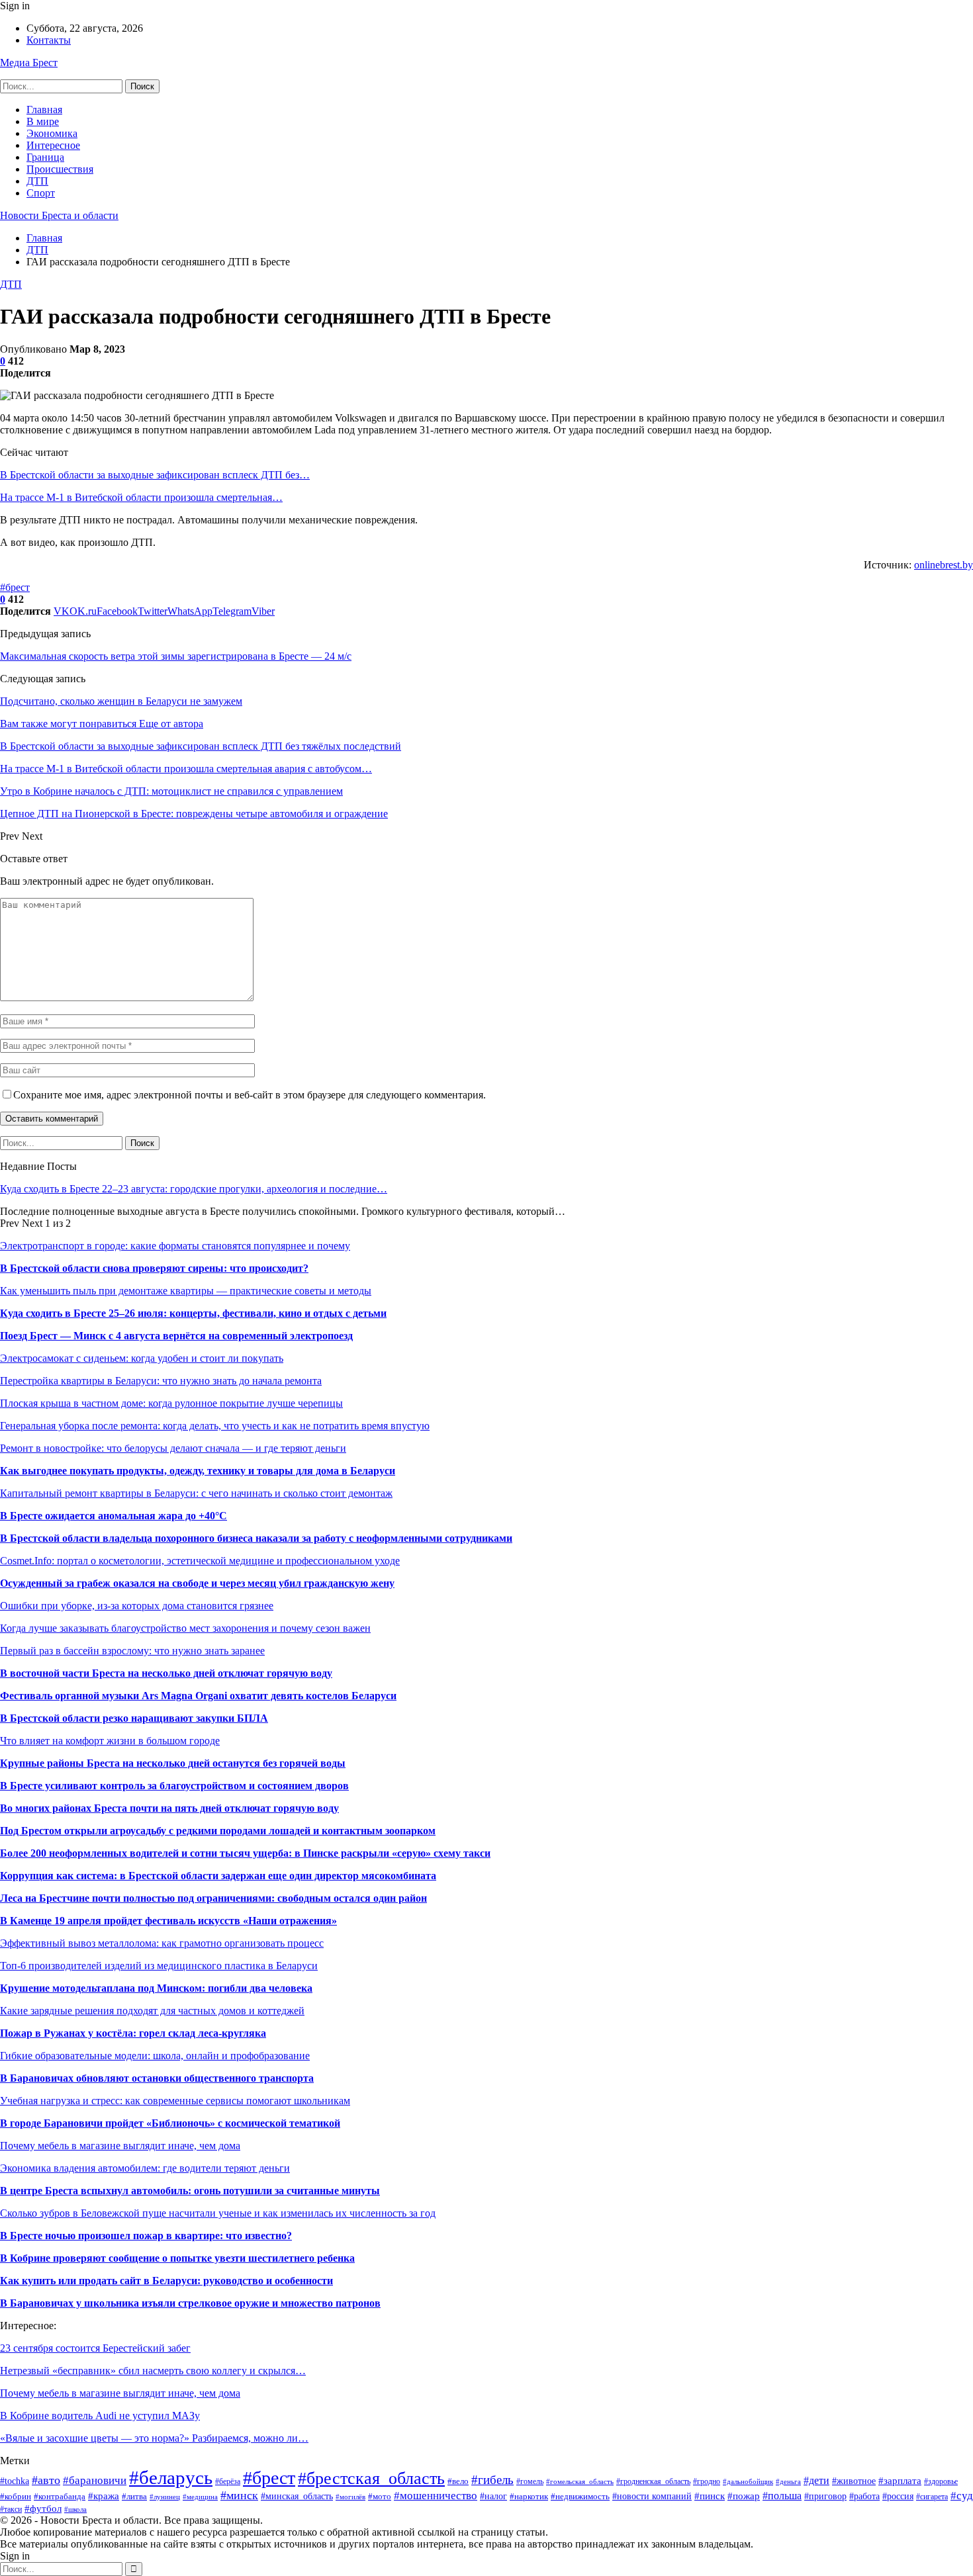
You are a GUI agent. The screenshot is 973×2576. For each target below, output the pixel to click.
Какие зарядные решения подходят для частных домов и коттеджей (152, 2011)
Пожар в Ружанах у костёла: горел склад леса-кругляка (133, 2033)
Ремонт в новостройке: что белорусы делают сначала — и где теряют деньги (173, 1448)
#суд (962, 2496)
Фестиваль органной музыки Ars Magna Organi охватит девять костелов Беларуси (198, 1696)
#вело (458, 2481)
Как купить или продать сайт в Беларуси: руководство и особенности (166, 2281)
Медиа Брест (29, 63)
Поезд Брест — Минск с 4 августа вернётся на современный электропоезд (176, 1336)
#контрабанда (60, 2496)
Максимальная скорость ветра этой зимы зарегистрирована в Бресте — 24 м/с (176, 656)
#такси (11, 2509)
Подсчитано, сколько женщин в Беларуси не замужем (121, 701)
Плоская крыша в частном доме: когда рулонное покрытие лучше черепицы (171, 1403)
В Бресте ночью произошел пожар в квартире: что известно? (146, 2236)
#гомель (530, 2481)
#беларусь (171, 2477)
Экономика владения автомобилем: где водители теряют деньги (145, 2168)
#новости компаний (652, 2496)
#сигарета (932, 2497)
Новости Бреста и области (59, 215)
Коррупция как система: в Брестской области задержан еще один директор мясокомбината (218, 1876)
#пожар (744, 2496)
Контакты (49, 40)
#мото (380, 2497)
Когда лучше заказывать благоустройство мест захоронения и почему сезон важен (185, 1628)
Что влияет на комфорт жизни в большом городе (110, 1741)
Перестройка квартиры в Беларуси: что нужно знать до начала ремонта (161, 1381)
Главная (44, 110)
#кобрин (16, 2496)
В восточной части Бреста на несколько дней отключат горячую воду (166, 1673)
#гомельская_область (580, 2481)
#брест (15, 587)
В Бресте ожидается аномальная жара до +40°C (114, 1516)
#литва (134, 2497)
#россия (898, 2496)
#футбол (43, 2508)
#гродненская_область (653, 2481)
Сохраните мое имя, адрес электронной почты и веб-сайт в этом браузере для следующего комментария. (250, 1095)
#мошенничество (436, 2496)
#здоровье (941, 2481)
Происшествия (60, 169)
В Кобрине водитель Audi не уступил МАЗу (100, 2416)
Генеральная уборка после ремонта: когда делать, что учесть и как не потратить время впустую (215, 1426)
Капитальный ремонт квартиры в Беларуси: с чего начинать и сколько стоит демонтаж (196, 1493)
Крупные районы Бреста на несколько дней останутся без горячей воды (173, 1763)
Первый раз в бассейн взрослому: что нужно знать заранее (132, 1651)
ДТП (37, 181)
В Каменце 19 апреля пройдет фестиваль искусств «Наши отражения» (168, 1921)
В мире (43, 121)
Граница (45, 157)
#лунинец (165, 2497)
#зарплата (900, 2480)
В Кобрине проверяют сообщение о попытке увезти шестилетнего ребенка (177, 2258)
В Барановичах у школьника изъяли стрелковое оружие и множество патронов (190, 2303)
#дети (816, 2480)
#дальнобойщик (748, 2481)
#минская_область (297, 2496)
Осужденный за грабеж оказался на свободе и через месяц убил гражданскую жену (197, 1583)
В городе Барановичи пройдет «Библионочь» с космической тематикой (170, 2123)
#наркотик (529, 2497)
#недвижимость (580, 2496)
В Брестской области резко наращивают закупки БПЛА (134, 1718)
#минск (239, 2495)
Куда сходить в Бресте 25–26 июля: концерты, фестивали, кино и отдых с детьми (193, 1313)
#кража (104, 2496)
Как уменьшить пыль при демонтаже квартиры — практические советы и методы (186, 1291)
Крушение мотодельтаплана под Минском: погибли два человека (156, 1988)
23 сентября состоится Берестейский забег (95, 2348)
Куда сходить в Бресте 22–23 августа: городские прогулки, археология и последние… (194, 1189)
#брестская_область (371, 2478)
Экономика (52, 133)
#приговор (825, 2496)
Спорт (41, 193)
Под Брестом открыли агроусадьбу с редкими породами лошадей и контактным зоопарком (218, 1831)
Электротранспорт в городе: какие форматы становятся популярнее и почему (175, 1246)
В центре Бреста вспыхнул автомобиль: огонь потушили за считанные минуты (190, 2191)
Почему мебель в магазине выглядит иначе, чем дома (120, 2146)
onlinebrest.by (944, 565)
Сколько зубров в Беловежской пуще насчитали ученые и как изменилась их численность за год (218, 2213)
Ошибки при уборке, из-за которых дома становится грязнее (137, 1606)
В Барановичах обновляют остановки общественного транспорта (157, 2078)
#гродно (707, 2482)
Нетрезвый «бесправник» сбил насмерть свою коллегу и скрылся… (153, 2371)
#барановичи (95, 2480)
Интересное (53, 145)
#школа (75, 2509)
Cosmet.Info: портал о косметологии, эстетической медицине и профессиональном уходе (200, 1561)
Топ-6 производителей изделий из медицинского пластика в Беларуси (159, 1966)
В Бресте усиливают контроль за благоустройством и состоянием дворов (174, 1786)
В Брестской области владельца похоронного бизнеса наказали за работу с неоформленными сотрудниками (256, 1538)
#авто (46, 2480)
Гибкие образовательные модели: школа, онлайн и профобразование (155, 2056)
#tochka (15, 2481)
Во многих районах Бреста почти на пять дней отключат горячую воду (169, 1808)
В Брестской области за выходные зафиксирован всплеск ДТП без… (155, 475)
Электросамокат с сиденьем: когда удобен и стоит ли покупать (142, 1358)
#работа (864, 2496)
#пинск (710, 2496)
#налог (493, 2496)
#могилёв (350, 2497)
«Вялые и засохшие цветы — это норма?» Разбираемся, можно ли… (154, 2438)
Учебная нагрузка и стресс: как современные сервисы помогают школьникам (175, 2101)
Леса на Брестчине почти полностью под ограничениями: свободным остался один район (213, 1898)
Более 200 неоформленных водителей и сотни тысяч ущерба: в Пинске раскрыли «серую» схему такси (245, 1853)
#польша (782, 2496)
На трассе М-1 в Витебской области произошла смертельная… (141, 497)
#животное (854, 2481)
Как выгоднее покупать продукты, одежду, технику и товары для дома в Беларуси (198, 1471)
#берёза (228, 2481)
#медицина (200, 2497)
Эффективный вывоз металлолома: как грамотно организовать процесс (162, 1943)
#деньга (788, 2481)
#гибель (492, 2480)
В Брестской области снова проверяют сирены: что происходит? (154, 1268)
